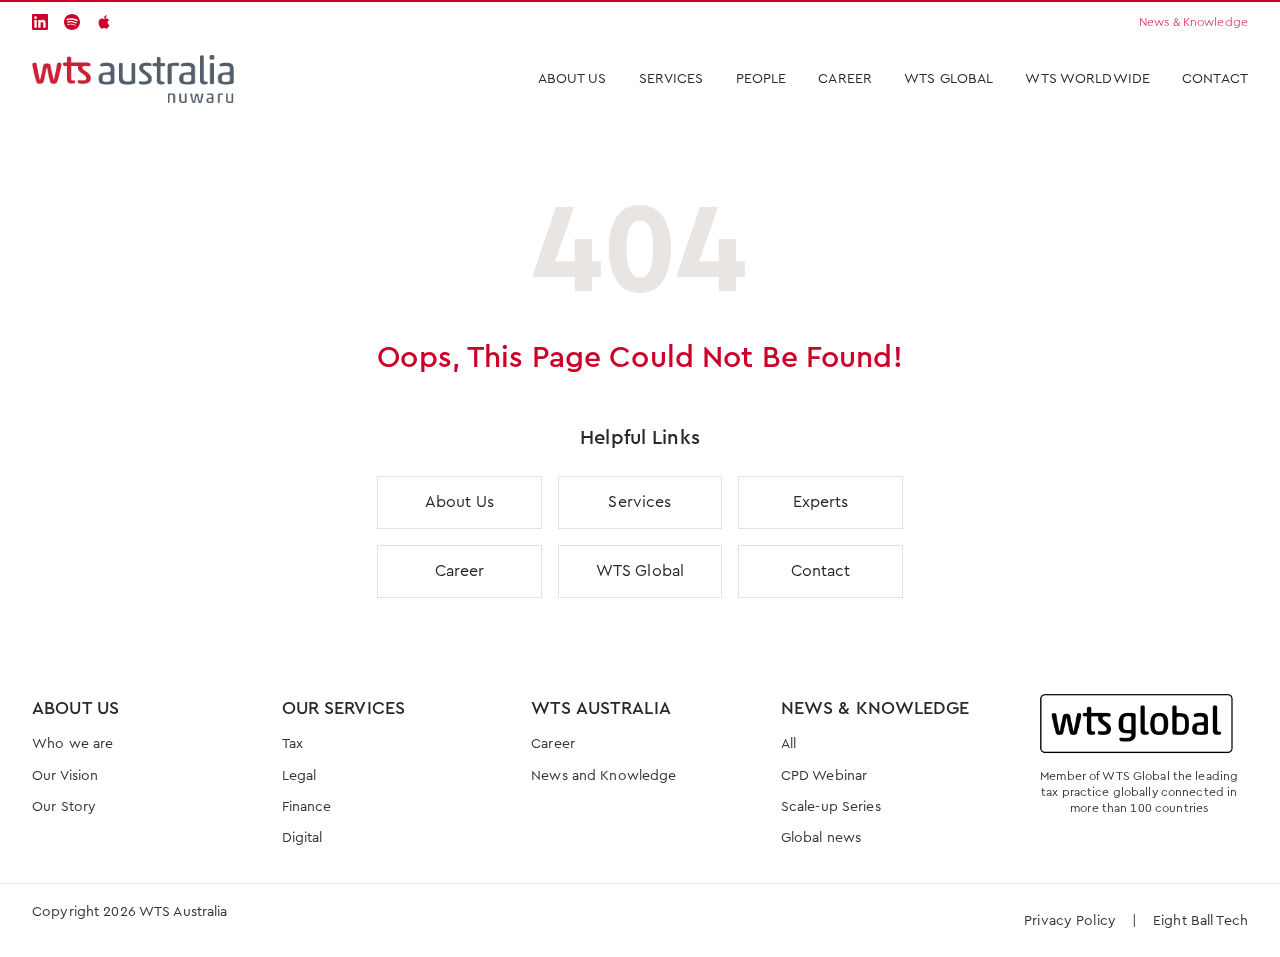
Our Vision (65, 776)
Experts (821, 502)
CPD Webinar (824, 776)
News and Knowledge (603, 776)
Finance (307, 807)
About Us (572, 79)
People (761, 79)
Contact (1215, 79)
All (788, 744)
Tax (292, 744)
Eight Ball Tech (1200, 921)
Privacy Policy (1070, 921)
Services (639, 502)
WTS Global (948, 79)
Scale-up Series (831, 807)
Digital (302, 838)
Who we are (72, 744)
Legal (299, 776)
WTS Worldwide (1087, 79)
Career (845, 79)
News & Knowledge (1193, 22)
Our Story (64, 807)
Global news (821, 838)
